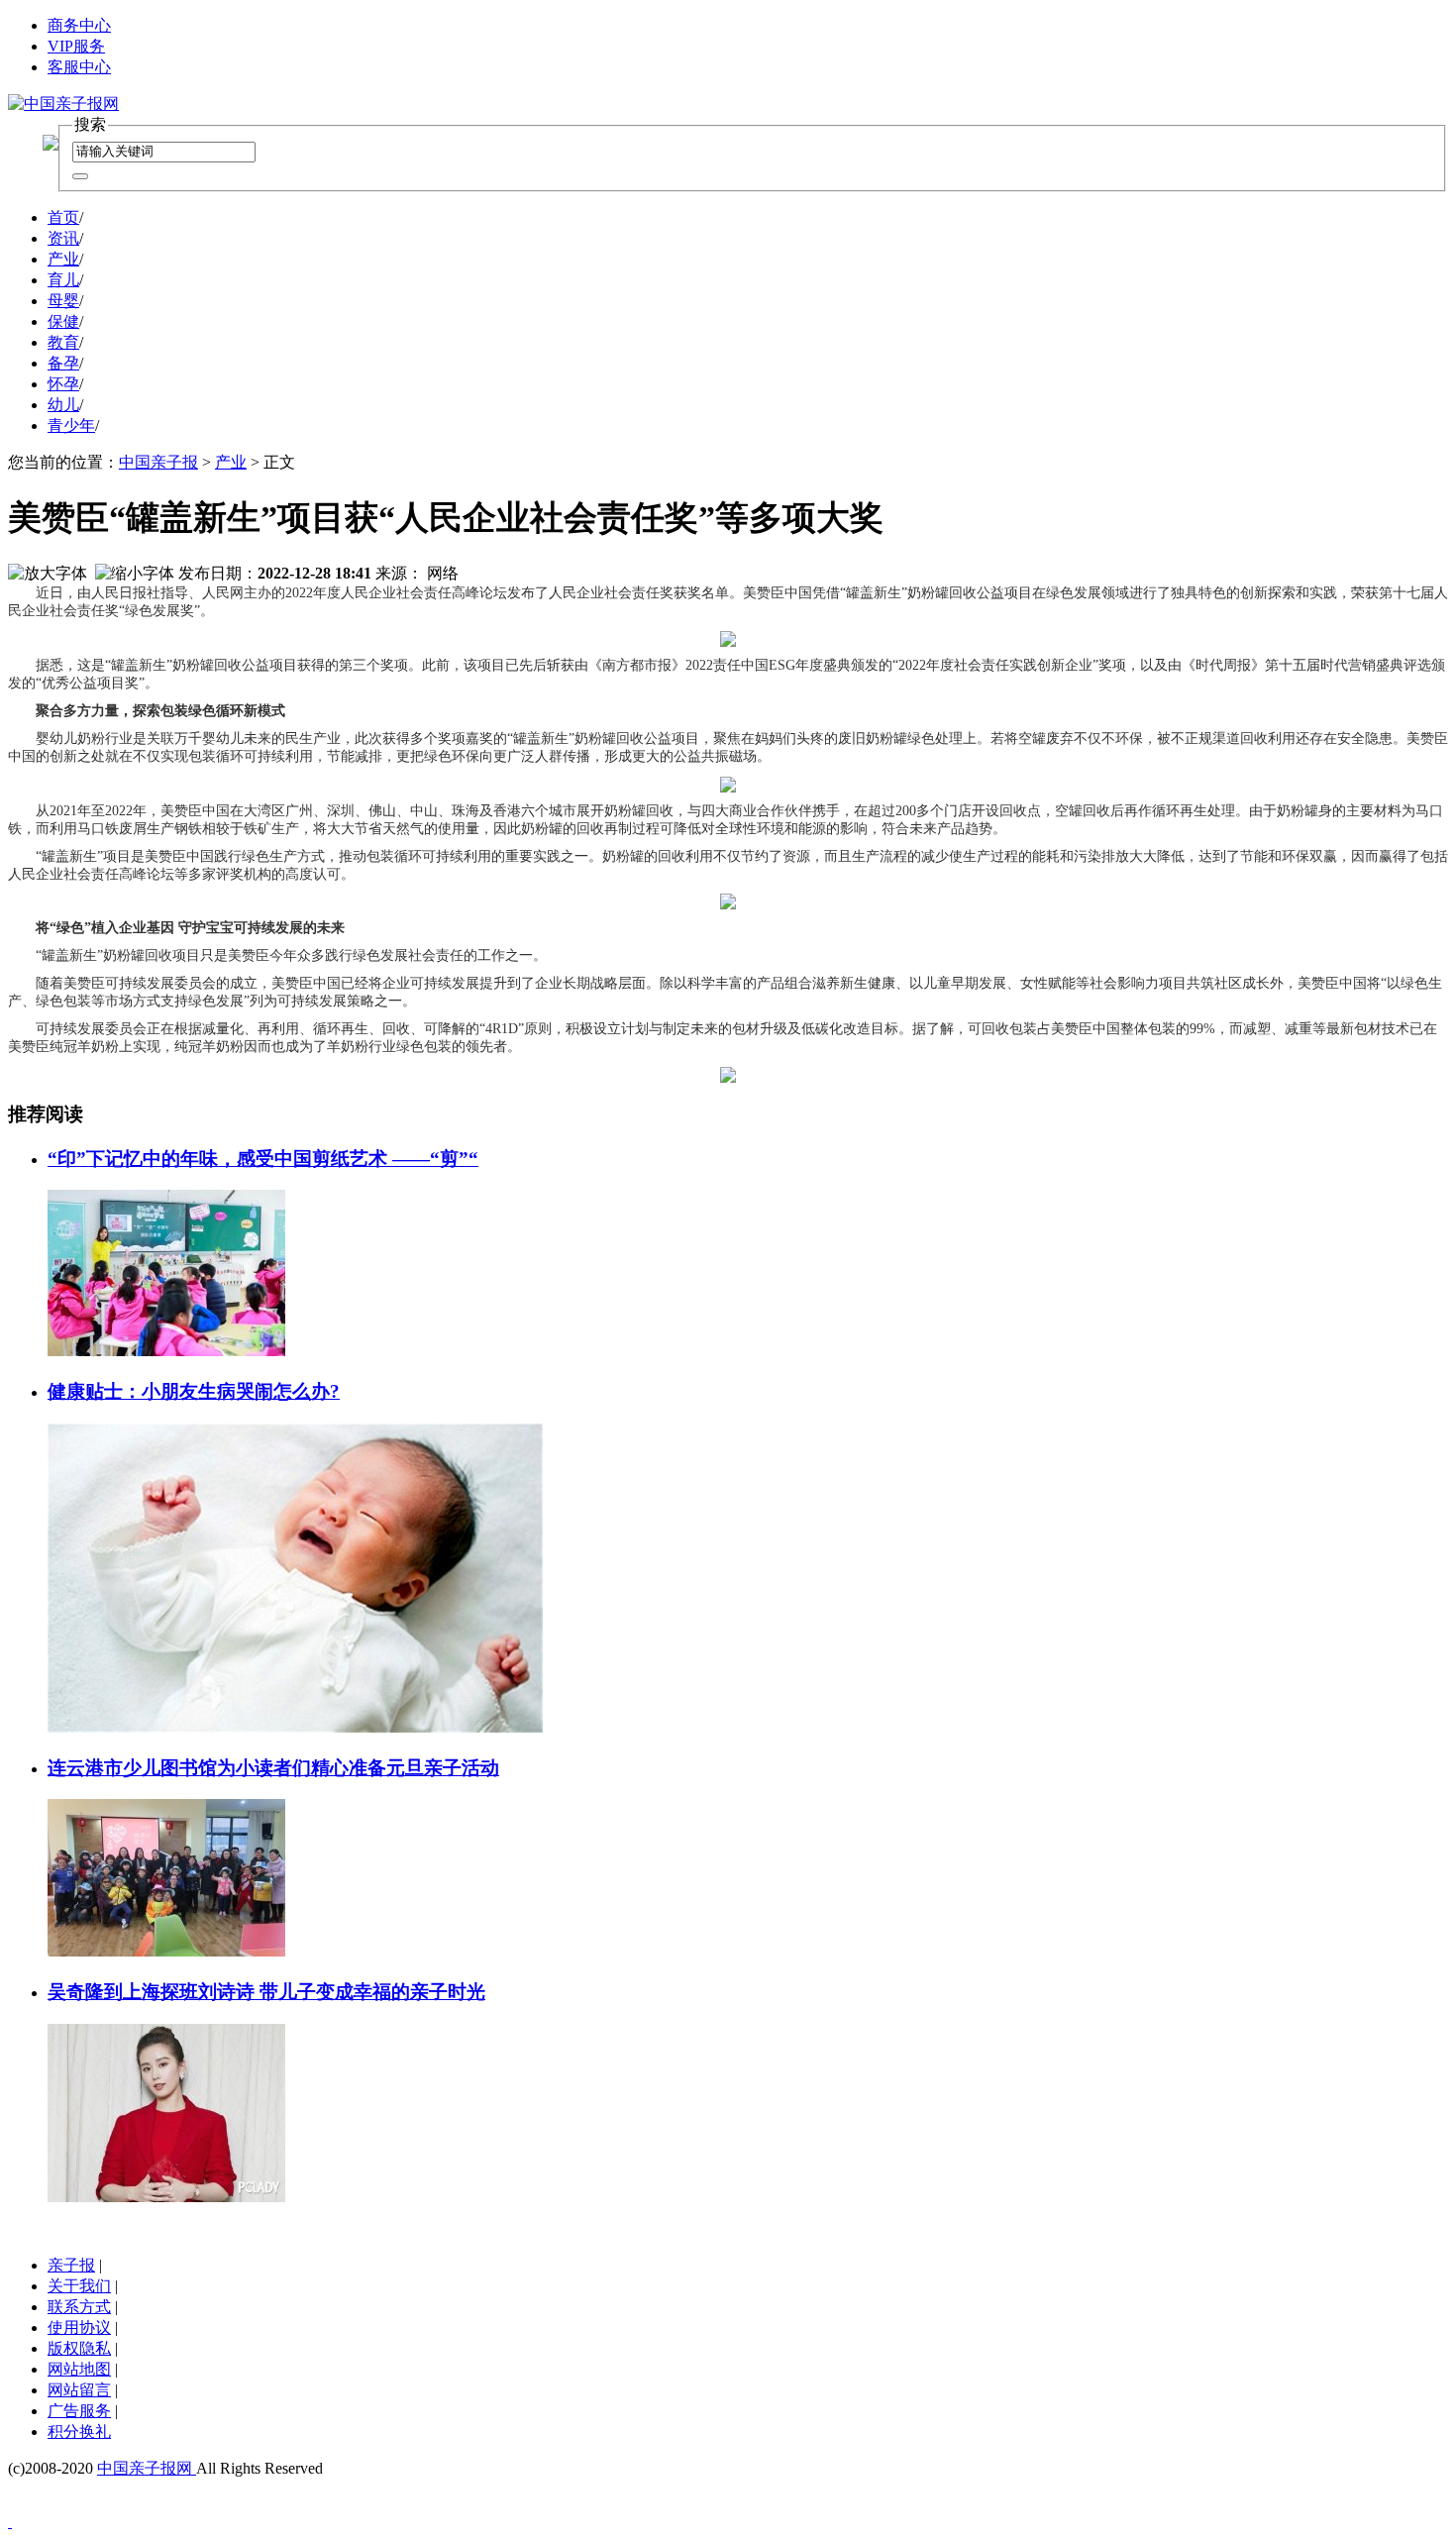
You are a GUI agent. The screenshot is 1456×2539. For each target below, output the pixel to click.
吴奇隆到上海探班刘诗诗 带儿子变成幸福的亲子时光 (266, 1992)
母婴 (63, 301)
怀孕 (63, 384)
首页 (63, 217)
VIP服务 (76, 46)
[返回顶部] (10, 2522)
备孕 (63, 363)
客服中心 (79, 67)
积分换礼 (79, 2432)
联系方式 (79, 2307)
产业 (63, 259)
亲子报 (71, 2265)
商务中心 (79, 25)
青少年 (71, 425)
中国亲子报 (158, 462)
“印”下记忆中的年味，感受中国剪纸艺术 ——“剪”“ (263, 1159)
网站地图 (79, 2369)
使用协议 (79, 2327)
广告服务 (79, 2411)
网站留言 (79, 2390)
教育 (63, 342)
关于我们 (79, 2286)
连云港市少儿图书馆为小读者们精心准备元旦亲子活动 (273, 1768)
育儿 (63, 280)
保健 (63, 321)
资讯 (63, 238)
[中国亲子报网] (63, 104)
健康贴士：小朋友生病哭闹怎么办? (194, 1391)
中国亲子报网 (147, 2468)
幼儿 (63, 405)
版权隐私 (79, 2348)
